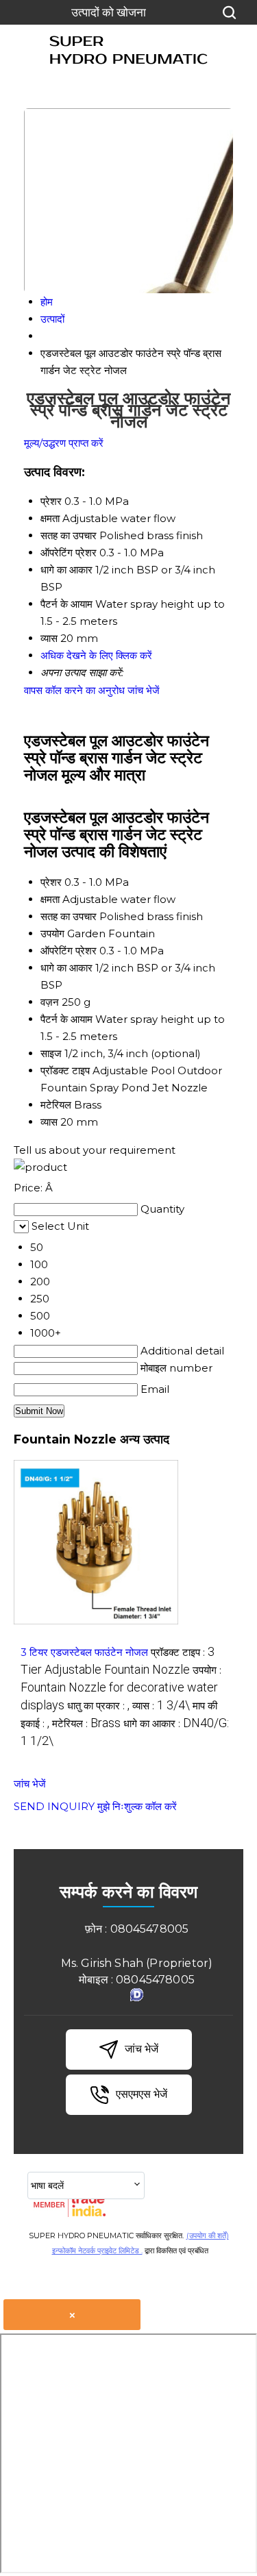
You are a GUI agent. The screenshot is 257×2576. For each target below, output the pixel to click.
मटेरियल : (86, 1723)
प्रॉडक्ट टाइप (65, 1070)
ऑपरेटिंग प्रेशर (69, 951)
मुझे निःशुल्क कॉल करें (137, 1806)
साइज (51, 1053)
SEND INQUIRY (54, 1806)
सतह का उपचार (69, 916)
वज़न (50, 1002)
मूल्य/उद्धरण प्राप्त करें (64, 443)
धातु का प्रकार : (98, 1706)
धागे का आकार (66, 968)
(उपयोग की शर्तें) (208, 2236)
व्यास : (161, 1706)
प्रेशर (51, 882)
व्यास (49, 1122)
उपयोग (52, 933)
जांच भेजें (144, 690)
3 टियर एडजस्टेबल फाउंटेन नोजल (84, 1652)
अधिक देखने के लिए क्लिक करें (96, 655)
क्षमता (50, 899)
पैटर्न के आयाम (66, 1019)
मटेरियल (56, 1105)
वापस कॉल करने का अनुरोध (74, 690)
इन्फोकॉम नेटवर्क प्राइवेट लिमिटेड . (97, 2251)
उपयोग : (121, 1688)
